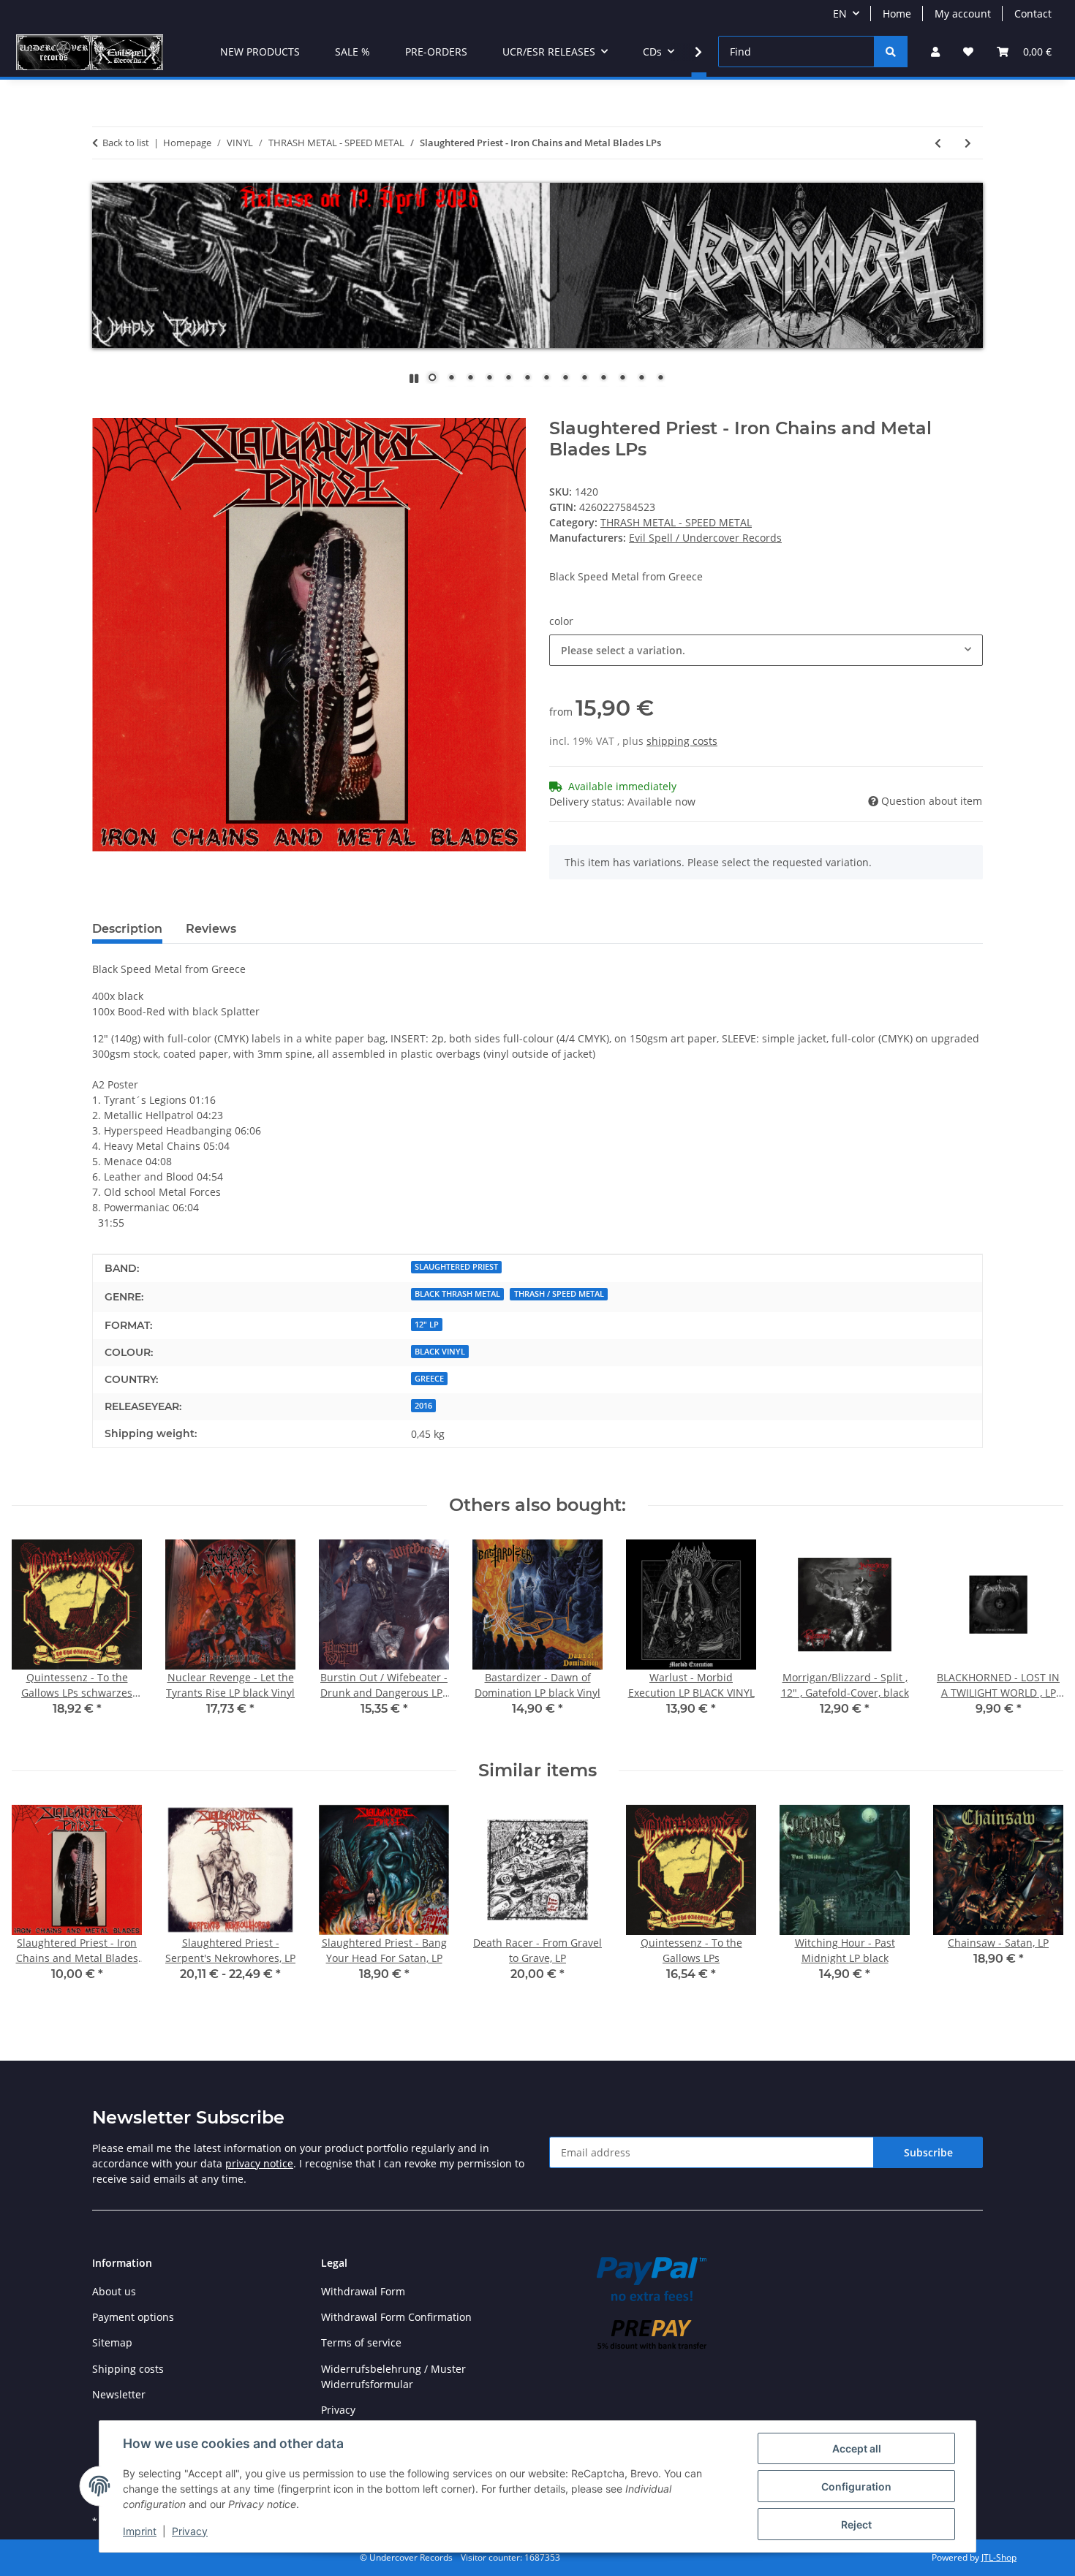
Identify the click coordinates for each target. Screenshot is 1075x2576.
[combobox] (766, 650)
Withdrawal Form (363, 2291)
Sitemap (112, 2342)
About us (114, 2291)
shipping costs (682, 741)
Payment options (133, 2317)
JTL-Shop (999, 2557)
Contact (1033, 14)
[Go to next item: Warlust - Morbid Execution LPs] (968, 143)
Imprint (140, 2531)
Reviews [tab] (211, 929)
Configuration (856, 2486)
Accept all (857, 2448)
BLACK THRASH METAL (457, 1294)
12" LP (427, 1325)
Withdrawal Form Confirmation (396, 2317)
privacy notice (259, 2163)
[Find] (891, 52)
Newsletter (119, 2394)
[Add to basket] (104, 410)
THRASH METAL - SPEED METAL (676, 522)
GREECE (429, 1379)
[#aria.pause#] (414, 378)
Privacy (190, 2531)
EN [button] (840, 14)
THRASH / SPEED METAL (559, 1294)
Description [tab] (127, 929)
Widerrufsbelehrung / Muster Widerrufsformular (393, 2376)
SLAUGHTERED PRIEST (456, 1267)
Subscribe (928, 2152)
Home (897, 14)
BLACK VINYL (440, 1352)
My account (963, 14)
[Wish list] (968, 52)
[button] (935, 52)
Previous (36, 1639)
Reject (856, 2524)
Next (1040, 1639)
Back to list (126, 143)
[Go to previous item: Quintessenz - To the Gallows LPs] (938, 143)
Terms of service (361, 2342)
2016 (423, 1406)
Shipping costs (128, 2369)
